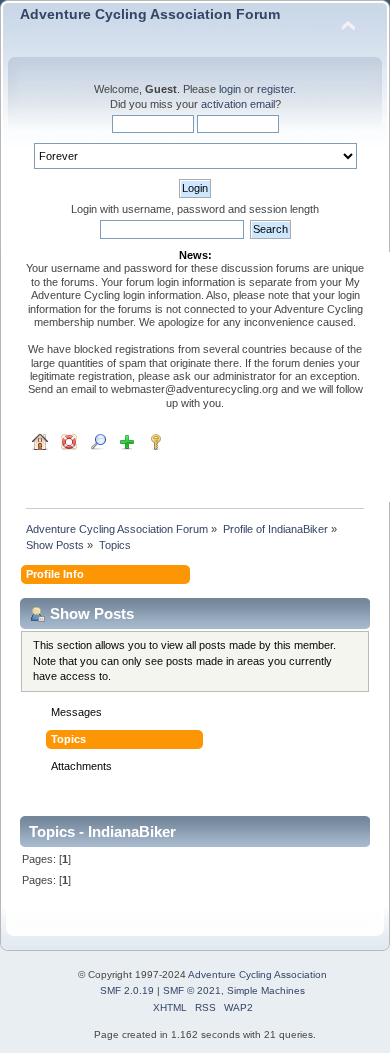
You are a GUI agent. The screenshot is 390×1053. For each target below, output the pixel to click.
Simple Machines (266, 990)
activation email (238, 104)
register (275, 89)
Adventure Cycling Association (257, 974)
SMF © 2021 (192, 990)
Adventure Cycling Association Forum (150, 14)
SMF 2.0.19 (127, 990)
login (230, 89)
